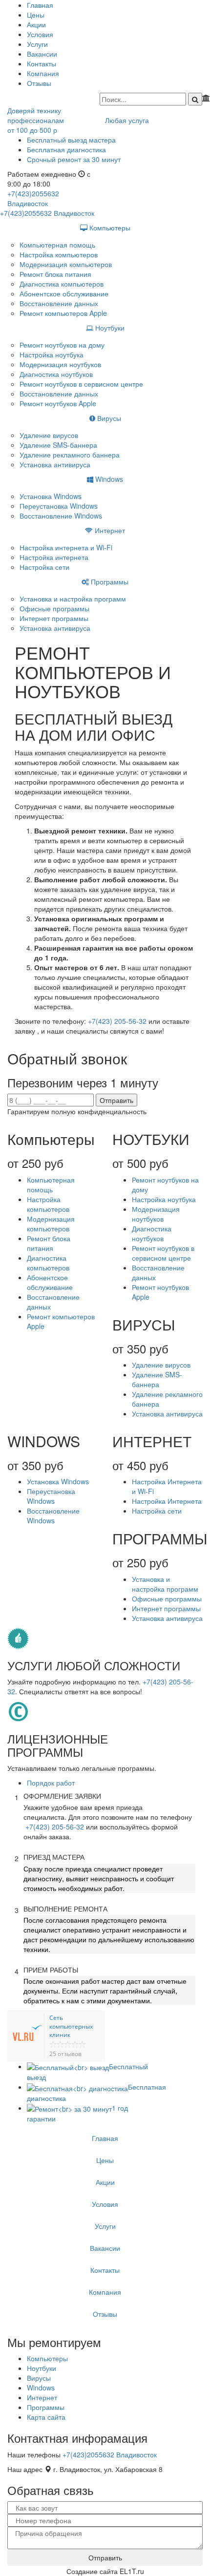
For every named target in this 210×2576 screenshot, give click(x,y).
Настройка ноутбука (52, 354)
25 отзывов (65, 2054)
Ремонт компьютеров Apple (63, 313)
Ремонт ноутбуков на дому (62, 345)
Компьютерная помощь (57, 245)
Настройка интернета (54, 557)
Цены (36, 15)
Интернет (109, 530)
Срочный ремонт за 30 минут (74, 159)
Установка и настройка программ (73, 599)
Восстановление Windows (61, 516)
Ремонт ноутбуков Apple (58, 403)
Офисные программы (54, 608)
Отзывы (39, 83)
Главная (40, 5)
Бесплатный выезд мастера (71, 140)
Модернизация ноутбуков (60, 364)
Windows (108, 479)
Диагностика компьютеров (62, 284)
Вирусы (108, 418)
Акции (36, 24)
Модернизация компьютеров (66, 264)
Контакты (42, 63)
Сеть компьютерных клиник (71, 2026)
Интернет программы (54, 618)
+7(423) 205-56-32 (117, 1021)
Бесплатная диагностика (66, 149)
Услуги (37, 44)
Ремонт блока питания (55, 274)
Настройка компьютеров (59, 254)
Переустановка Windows (59, 506)
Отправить (116, 1100)
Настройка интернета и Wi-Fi (66, 547)
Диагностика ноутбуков (56, 374)
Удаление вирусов (49, 435)
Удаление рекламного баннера (70, 455)
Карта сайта (46, 2417)
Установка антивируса (55, 464)
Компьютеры (109, 228)
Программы (109, 582)
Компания (43, 73)
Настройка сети (44, 567)
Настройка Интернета (167, 1501)
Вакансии (42, 54)
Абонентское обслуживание (64, 293)
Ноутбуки (109, 328)
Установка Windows (51, 496)
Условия (40, 34)
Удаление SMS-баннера (58, 445)
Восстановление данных (59, 303)
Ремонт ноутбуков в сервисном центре (81, 384)
